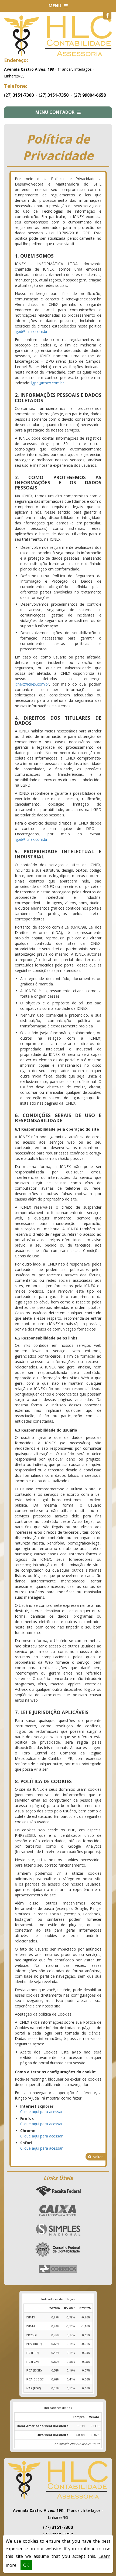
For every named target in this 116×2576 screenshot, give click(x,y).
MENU (56, 6)
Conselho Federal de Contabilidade (58, 2250)
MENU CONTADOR (55, 112)
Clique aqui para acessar (41, 2112)
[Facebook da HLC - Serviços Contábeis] (107, 15)
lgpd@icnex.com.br (31, 331)
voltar (98, 2157)
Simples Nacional (58, 2230)
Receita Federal (58, 2191)
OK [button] (26, 2565)
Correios (58, 2269)
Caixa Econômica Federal (58, 2211)
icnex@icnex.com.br (32, 684)
